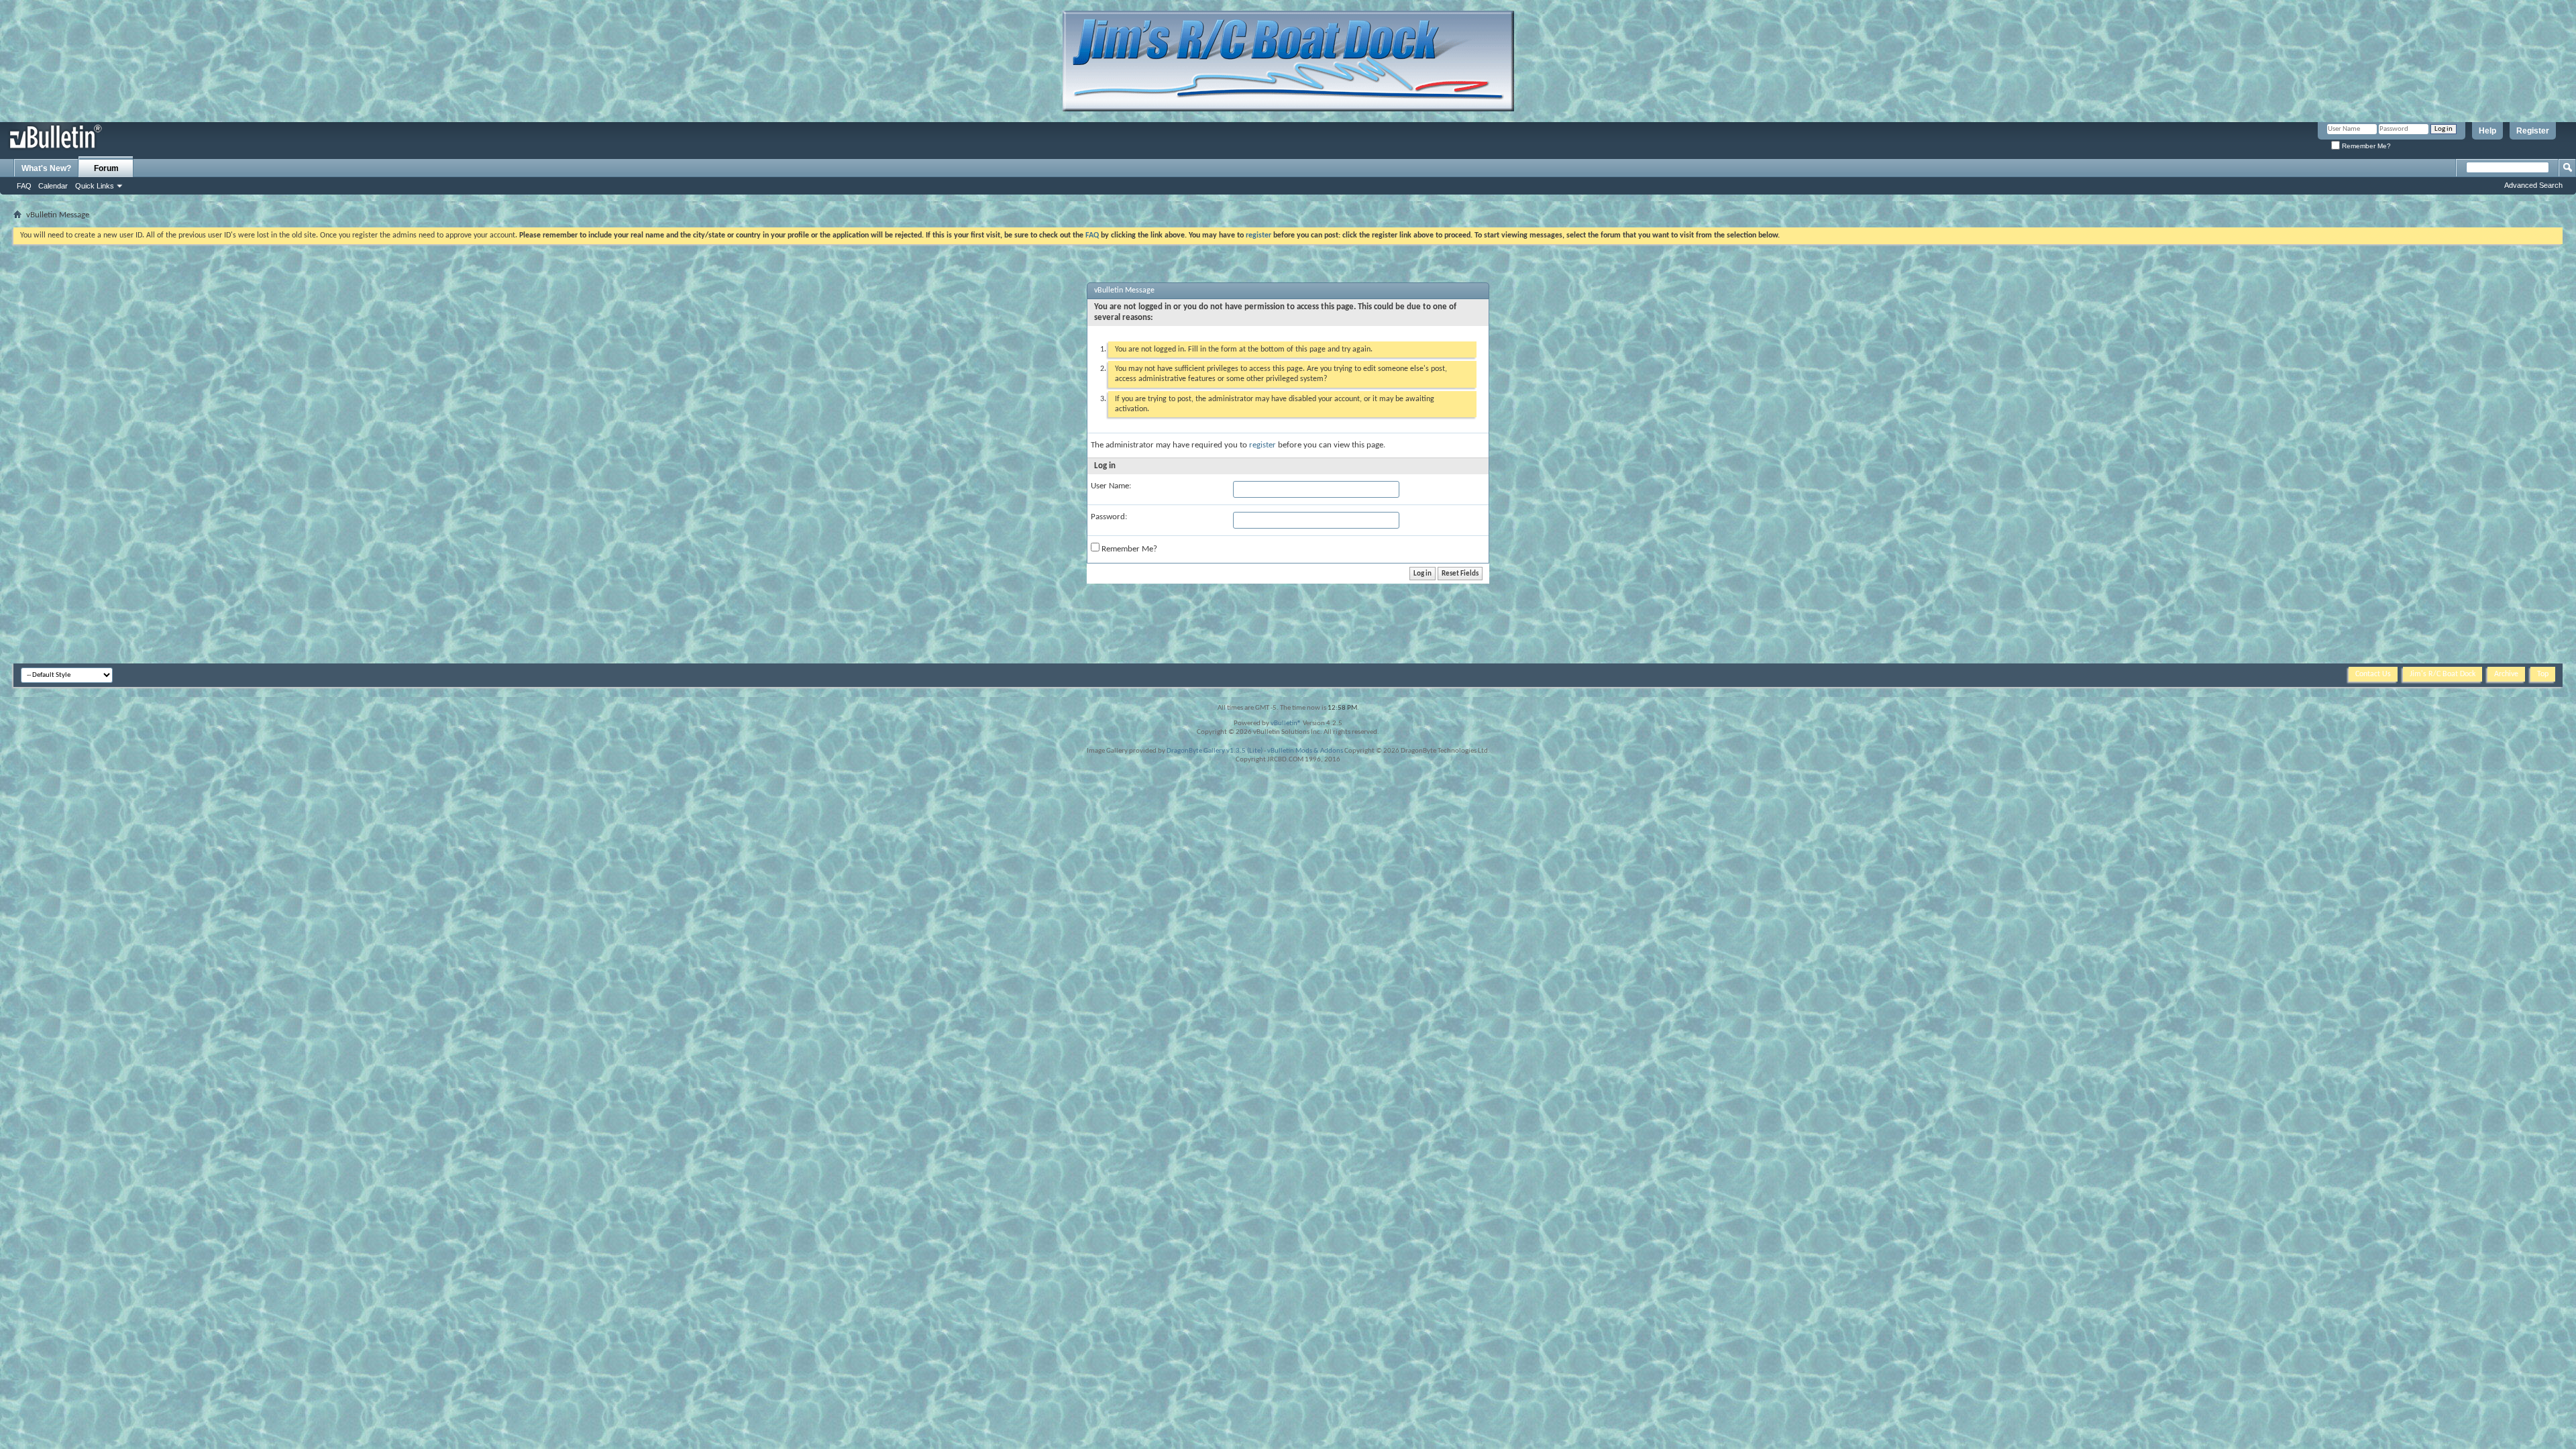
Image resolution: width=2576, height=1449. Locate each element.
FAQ (24, 186)
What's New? (46, 168)
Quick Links (95, 186)
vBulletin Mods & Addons (1305, 751)
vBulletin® (1286, 723)
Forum (106, 168)
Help (2487, 131)
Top (2543, 674)
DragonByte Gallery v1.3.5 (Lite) (1215, 751)
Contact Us (2373, 674)
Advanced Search (2533, 185)
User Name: (1111, 486)
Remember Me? (2365, 146)
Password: (1109, 517)
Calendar (53, 186)
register (1263, 445)
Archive (2506, 674)
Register (2533, 131)
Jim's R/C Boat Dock (2443, 674)
